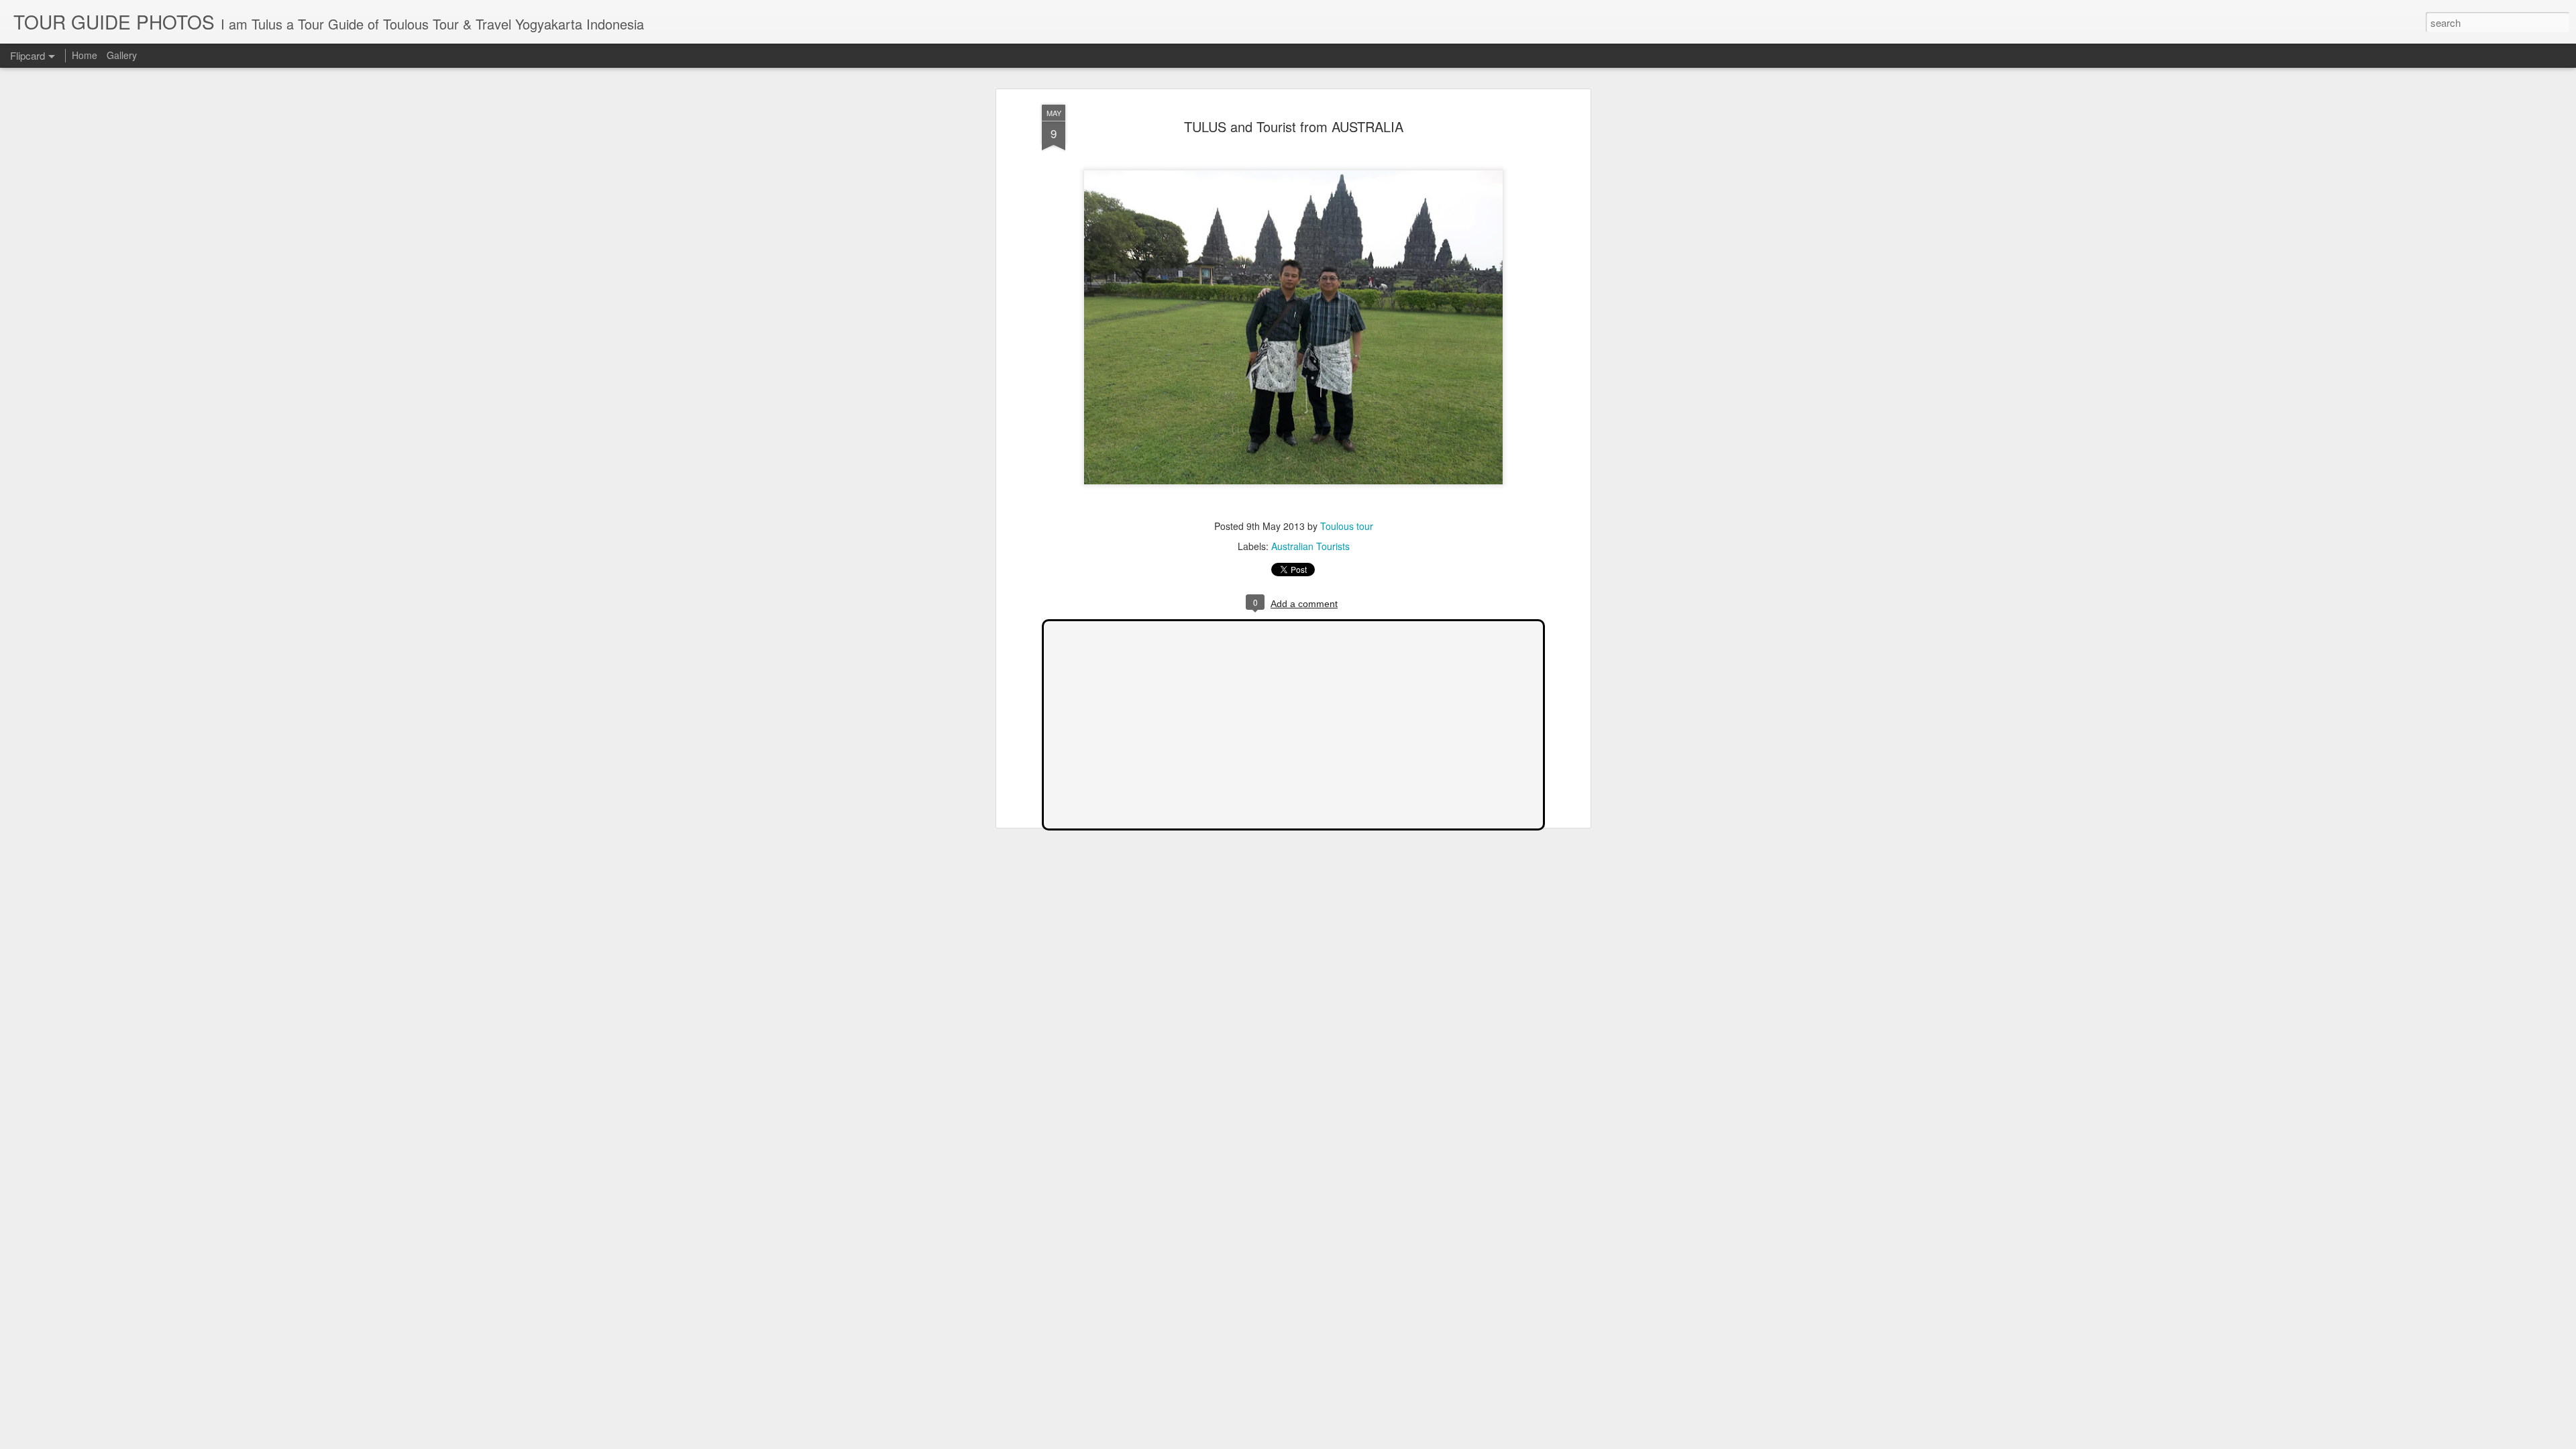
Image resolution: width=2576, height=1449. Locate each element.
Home (85, 55)
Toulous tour (1347, 526)
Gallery (122, 55)
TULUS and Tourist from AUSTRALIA (1294, 126)
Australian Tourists (1310, 546)
